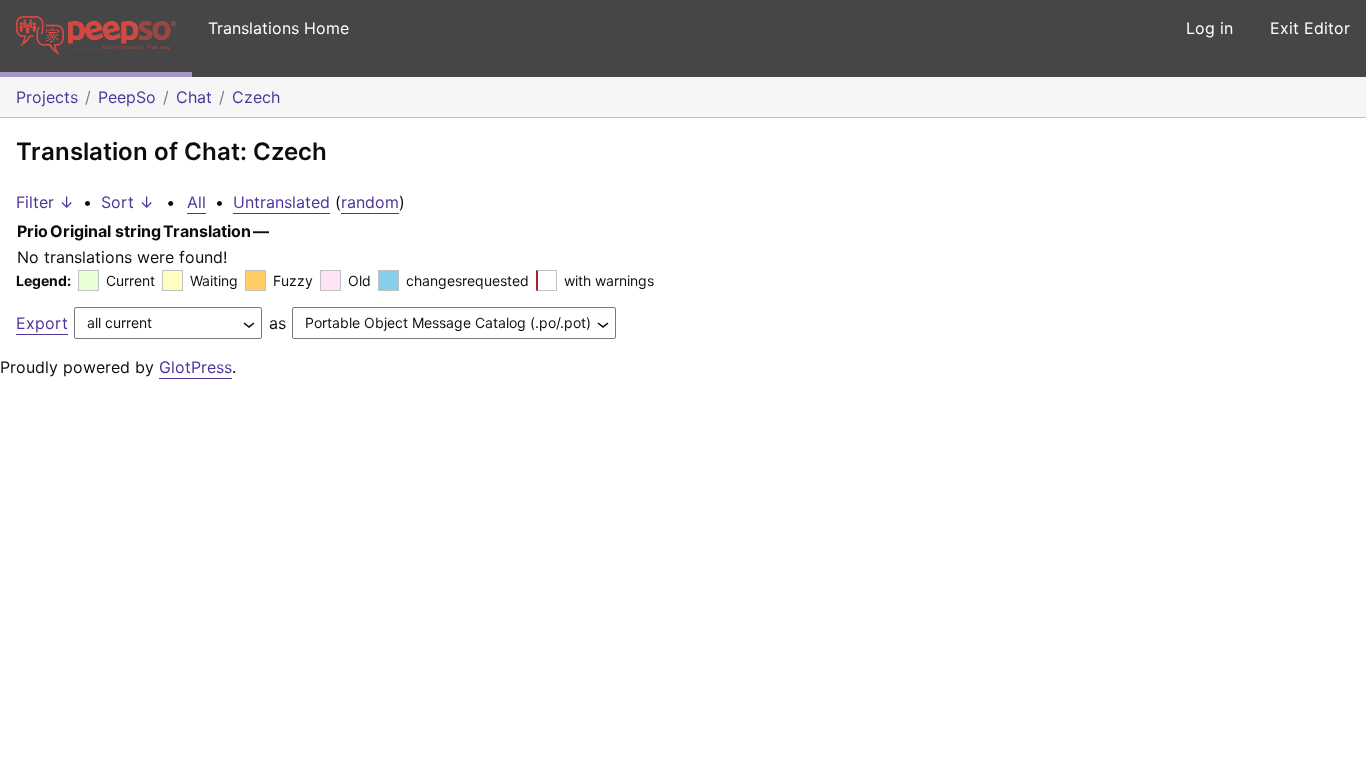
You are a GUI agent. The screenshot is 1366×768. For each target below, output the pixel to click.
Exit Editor (1310, 28)
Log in (1209, 28)
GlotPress (195, 367)
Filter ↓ (45, 202)
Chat (194, 97)
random (370, 202)
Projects (47, 97)
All (196, 202)
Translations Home (278, 28)
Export (42, 323)
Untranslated (281, 202)
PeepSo (127, 97)
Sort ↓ (127, 202)
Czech (256, 97)
